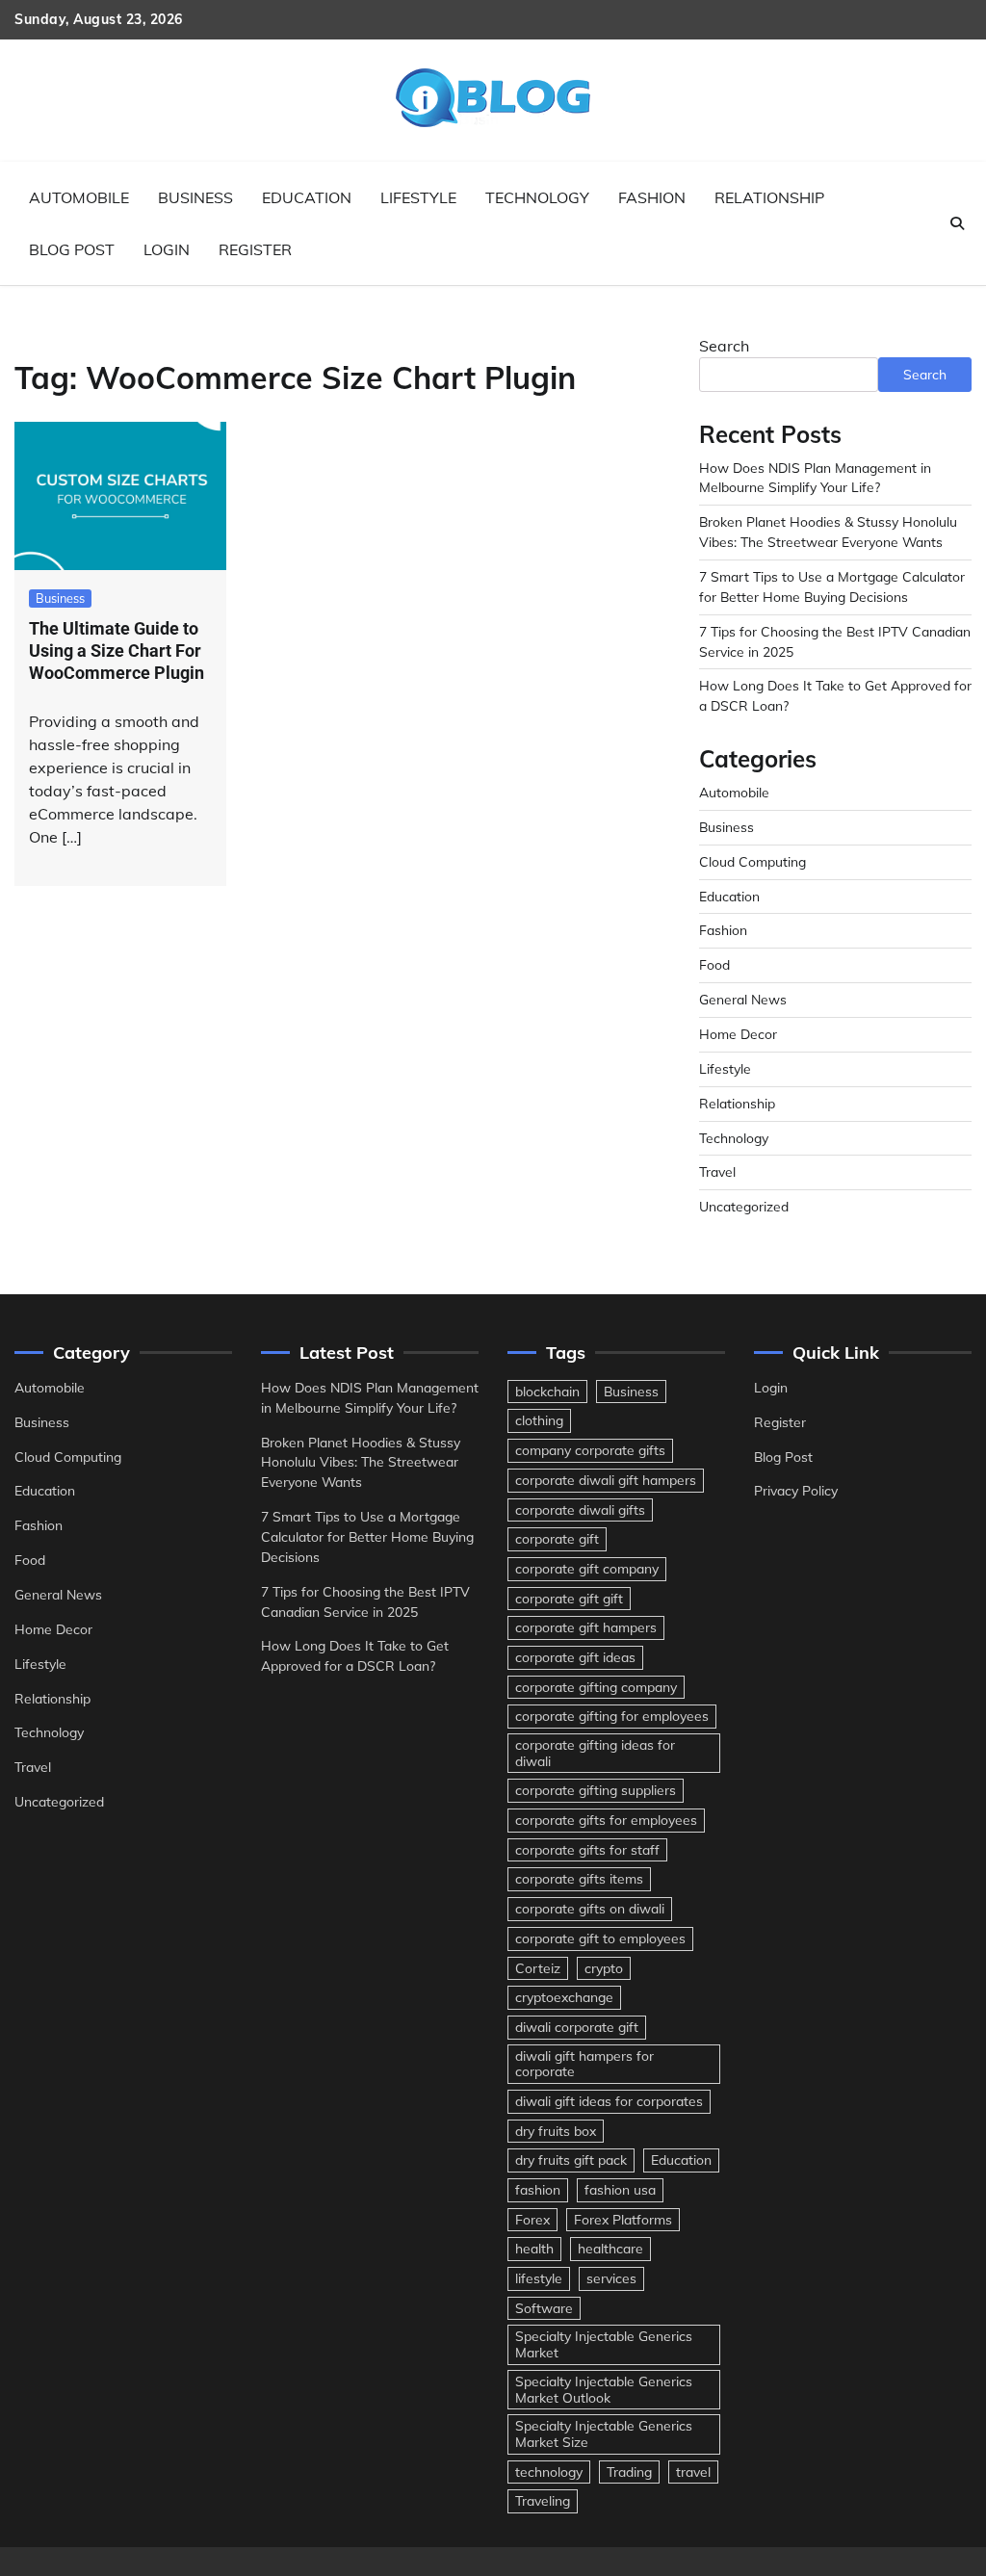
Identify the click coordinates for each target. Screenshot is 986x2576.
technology (549, 2472)
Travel (717, 1171)
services (611, 2278)
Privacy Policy (796, 1490)
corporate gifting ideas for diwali (595, 1753)
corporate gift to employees (600, 1938)
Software (544, 2308)
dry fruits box (556, 2131)
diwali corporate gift (577, 2027)
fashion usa (620, 2189)
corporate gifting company (596, 1687)
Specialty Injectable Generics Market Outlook (604, 2389)
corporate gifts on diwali (590, 1908)
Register (255, 249)
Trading (629, 2472)
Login (167, 249)
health (534, 2248)
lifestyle (539, 2278)
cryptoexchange (564, 1997)
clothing (539, 1420)
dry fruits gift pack (571, 2160)
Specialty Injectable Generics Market (604, 2344)
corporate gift (557, 1538)
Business (195, 197)
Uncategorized (744, 1206)
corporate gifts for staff (587, 1849)
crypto (604, 1968)
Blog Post (72, 249)
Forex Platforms (623, 2219)
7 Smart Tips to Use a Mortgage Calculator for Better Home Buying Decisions (367, 1536)
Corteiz (538, 1968)
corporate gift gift (569, 1598)
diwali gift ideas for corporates (609, 2101)
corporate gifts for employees (606, 1820)
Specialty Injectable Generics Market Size (604, 2433)
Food (714, 964)
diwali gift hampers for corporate (584, 2064)
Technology (537, 197)
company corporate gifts (590, 1450)
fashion (538, 2189)
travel (693, 2472)
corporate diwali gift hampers (606, 1480)
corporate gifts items (579, 1878)
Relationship (769, 197)
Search (724, 346)
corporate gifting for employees (612, 1716)
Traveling (543, 2500)
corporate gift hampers (586, 1627)
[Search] (957, 223)
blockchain (547, 1391)
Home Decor (738, 1034)
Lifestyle (418, 197)
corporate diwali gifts (580, 1509)
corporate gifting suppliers (596, 1790)
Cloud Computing (752, 861)
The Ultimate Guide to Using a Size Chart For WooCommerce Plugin (117, 651)
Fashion (652, 197)
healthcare (610, 2248)
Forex (532, 2219)
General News (743, 999)
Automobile (79, 197)
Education (307, 197)
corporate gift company (587, 1568)
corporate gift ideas (575, 1657)
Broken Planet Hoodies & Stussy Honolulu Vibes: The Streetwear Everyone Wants (361, 1462)
